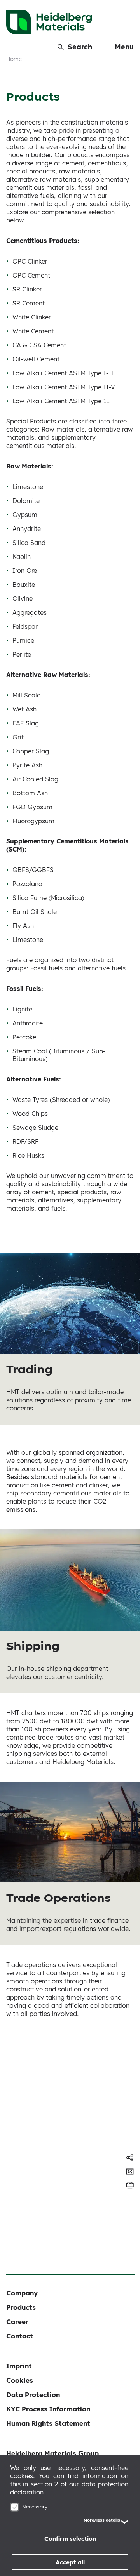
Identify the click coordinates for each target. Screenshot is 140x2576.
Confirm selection (70, 2539)
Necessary (35, 2507)
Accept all (70, 2562)
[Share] (130, 2158)
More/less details (102, 2520)
